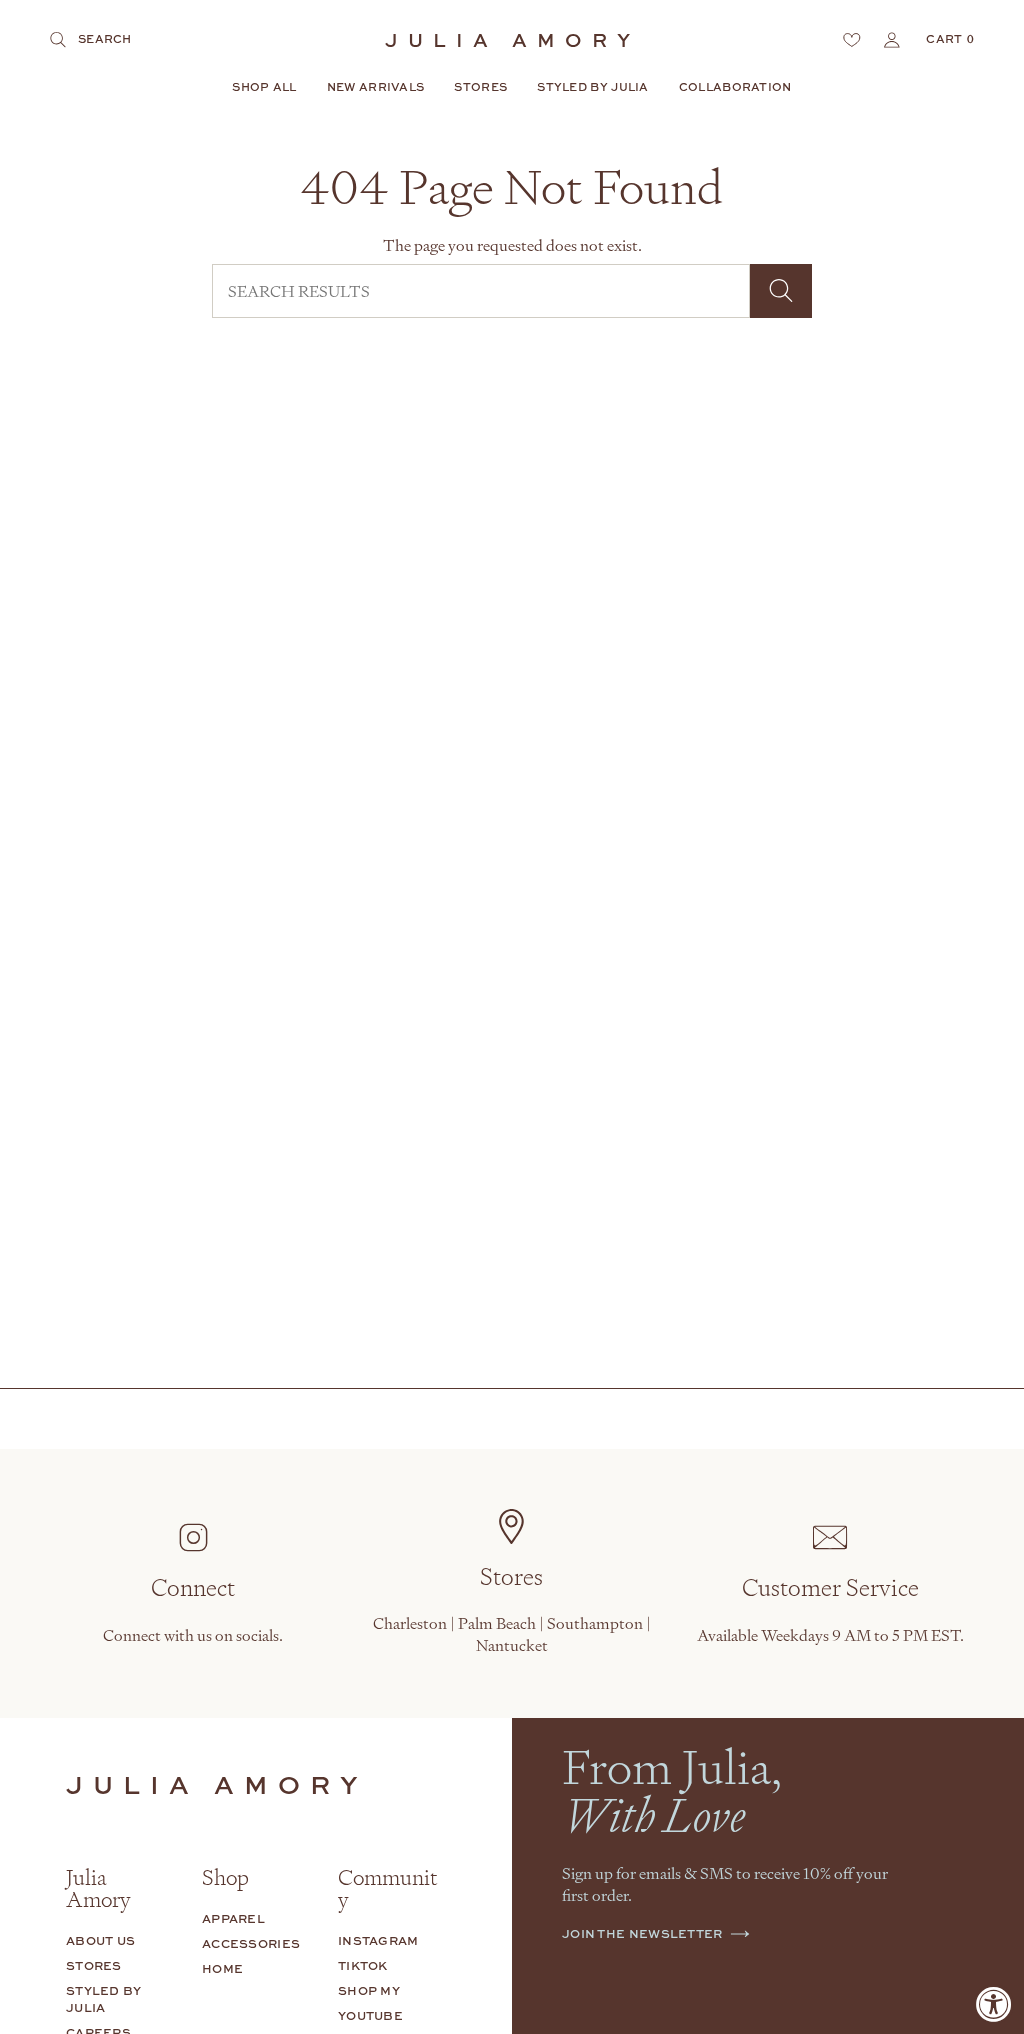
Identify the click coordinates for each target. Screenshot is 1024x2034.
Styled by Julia (104, 1999)
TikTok (363, 1965)
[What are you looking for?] (781, 291)
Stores (94, 1965)
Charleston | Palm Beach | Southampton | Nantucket (512, 1634)
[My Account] (892, 40)
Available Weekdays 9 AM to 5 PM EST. (830, 1635)
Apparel (233, 1918)
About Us (100, 1940)
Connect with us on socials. (193, 1635)
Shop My (369, 1990)
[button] (264, 88)
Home (222, 1968)
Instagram (378, 1940)
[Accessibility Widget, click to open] (994, 2004)
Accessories (251, 1943)
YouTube (370, 2015)
